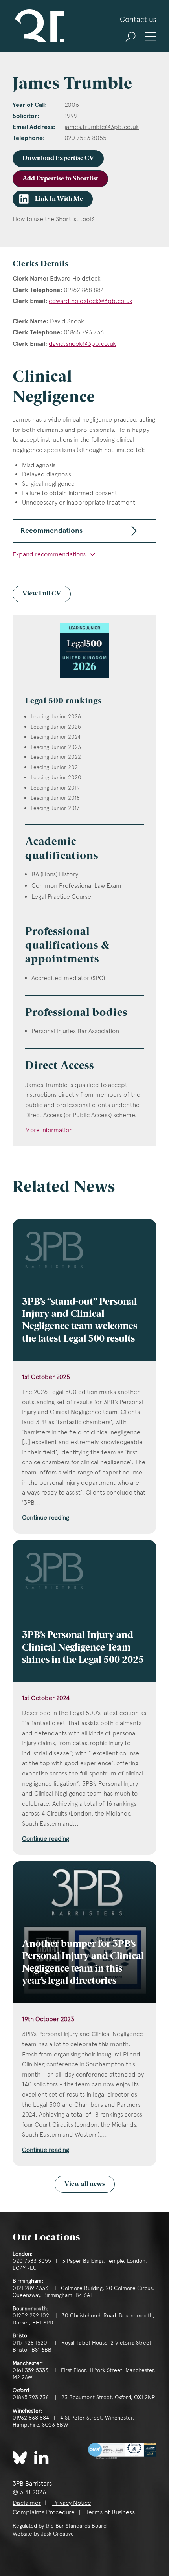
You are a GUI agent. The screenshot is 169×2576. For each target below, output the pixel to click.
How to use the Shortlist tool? (53, 219)
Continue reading (46, 1518)
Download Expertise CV (58, 158)
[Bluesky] (20, 2458)
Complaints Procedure (44, 2512)
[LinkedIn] (41, 2457)
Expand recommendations (50, 554)
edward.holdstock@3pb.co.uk (91, 301)
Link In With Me (59, 199)
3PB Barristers (38, 26)
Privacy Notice (72, 2503)
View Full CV (42, 594)
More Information (49, 1130)
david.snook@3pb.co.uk (82, 344)
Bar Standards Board (81, 2526)
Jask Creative (57, 2534)
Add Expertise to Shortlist (60, 179)
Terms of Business (110, 2512)
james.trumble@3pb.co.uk (102, 127)
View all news (85, 2184)
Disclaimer (27, 2503)
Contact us (138, 19)
